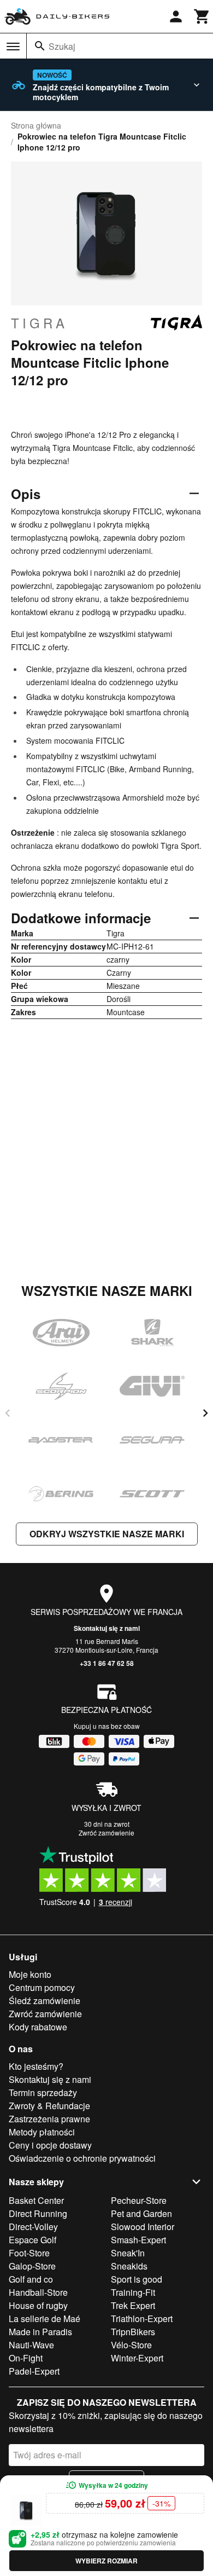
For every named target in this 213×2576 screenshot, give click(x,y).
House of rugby (38, 2305)
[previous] (8, 1413)
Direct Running (38, 2213)
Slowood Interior (143, 2227)
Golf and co (31, 2279)
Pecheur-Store (139, 2200)
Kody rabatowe (38, 2027)
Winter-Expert (137, 2358)
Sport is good (137, 2279)
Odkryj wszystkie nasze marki (107, 1534)
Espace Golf (32, 2240)
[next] (205, 1413)
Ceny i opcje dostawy (50, 2145)
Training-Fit (133, 2292)
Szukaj (62, 46)
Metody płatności (42, 2132)
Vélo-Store (131, 2345)
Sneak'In (128, 2253)
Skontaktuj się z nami (107, 1628)
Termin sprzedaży (43, 2092)
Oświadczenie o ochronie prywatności (82, 2158)
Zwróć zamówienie (106, 1833)
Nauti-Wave (31, 2345)
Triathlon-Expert (142, 2319)
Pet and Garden (141, 2213)
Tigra (39, 323)
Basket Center (36, 2200)
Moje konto (30, 1974)
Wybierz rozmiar (106, 2561)
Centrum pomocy (42, 1987)
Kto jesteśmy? (36, 2066)
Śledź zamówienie (45, 2001)
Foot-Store (29, 2253)
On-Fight (26, 2358)
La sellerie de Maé (45, 2319)
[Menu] (13, 47)
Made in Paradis (40, 2332)
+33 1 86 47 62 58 (107, 1663)
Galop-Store (32, 2266)
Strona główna (36, 125)
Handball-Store (38, 2292)
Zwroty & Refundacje (49, 2106)
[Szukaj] (40, 46)
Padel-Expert (34, 2371)
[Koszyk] (202, 16)
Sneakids (129, 2266)
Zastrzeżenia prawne (49, 2119)
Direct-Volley (33, 2227)
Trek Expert (133, 2305)
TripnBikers (133, 2332)
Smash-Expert (138, 2240)
